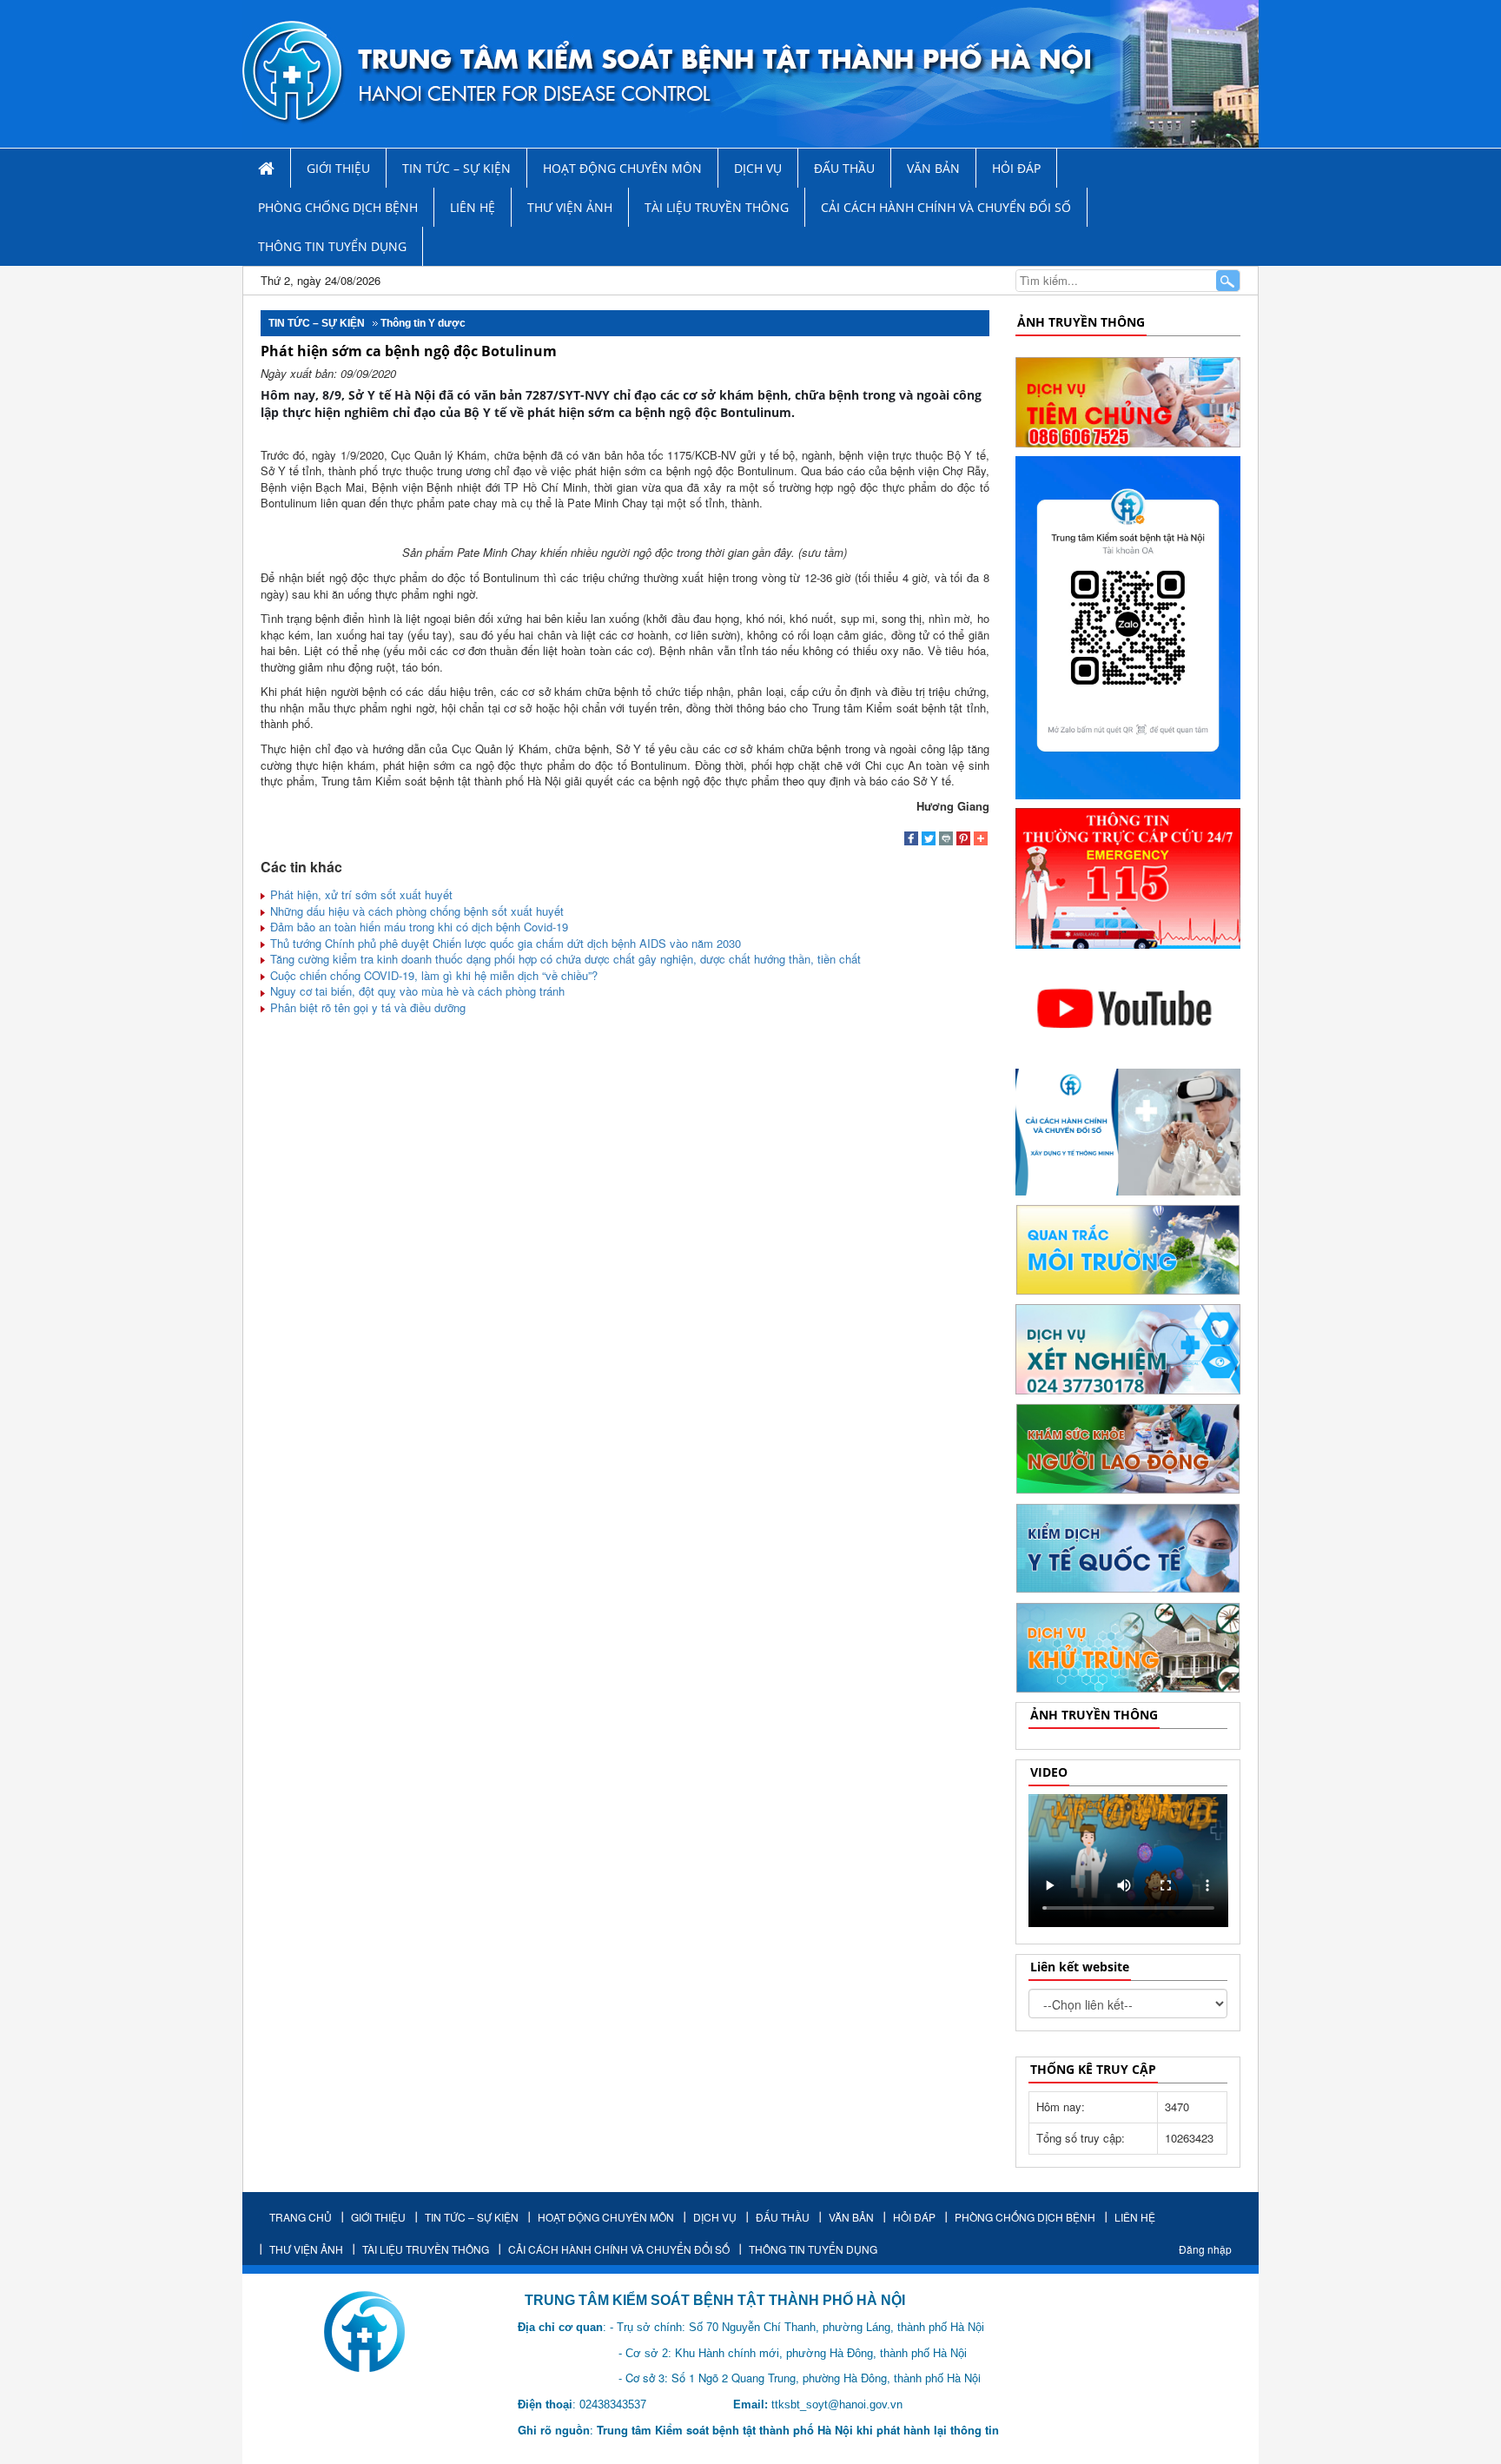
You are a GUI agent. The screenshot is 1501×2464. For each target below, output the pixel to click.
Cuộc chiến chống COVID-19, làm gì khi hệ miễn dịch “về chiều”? (432, 975)
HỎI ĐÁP (1016, 168)
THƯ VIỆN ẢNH (570, 207)
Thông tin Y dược (423, 323)
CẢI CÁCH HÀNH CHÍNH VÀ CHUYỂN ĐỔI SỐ (946, 207)
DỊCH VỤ (758, 168)
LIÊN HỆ (473, 207)
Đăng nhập (1205, 2249)
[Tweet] (929, 840)
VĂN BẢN (933, 168)
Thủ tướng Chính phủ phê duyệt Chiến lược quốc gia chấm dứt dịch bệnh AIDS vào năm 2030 (504, 943)
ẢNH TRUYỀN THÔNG (1081, 322)
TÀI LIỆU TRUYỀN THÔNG (717, 207)
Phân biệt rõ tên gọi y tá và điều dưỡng (366, 1007)
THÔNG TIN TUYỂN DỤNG (332, 246)
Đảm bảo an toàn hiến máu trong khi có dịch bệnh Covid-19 (417, 927)
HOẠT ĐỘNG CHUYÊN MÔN (622, 168)
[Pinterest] (963, 840)
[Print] (946, 840)
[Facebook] (911, 840)
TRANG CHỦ (301, 2217)
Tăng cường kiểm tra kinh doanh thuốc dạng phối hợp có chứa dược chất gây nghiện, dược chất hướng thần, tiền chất (564, 959)
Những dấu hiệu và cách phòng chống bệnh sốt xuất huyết (415, 911)
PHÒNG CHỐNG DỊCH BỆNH (338, 207)
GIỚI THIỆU (338, 168)
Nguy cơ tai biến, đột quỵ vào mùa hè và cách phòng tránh (416, 991)
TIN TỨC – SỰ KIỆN (456, 168)
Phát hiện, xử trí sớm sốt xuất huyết (360, 894)
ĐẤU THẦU (844, 168)
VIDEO (1049, 1772)
